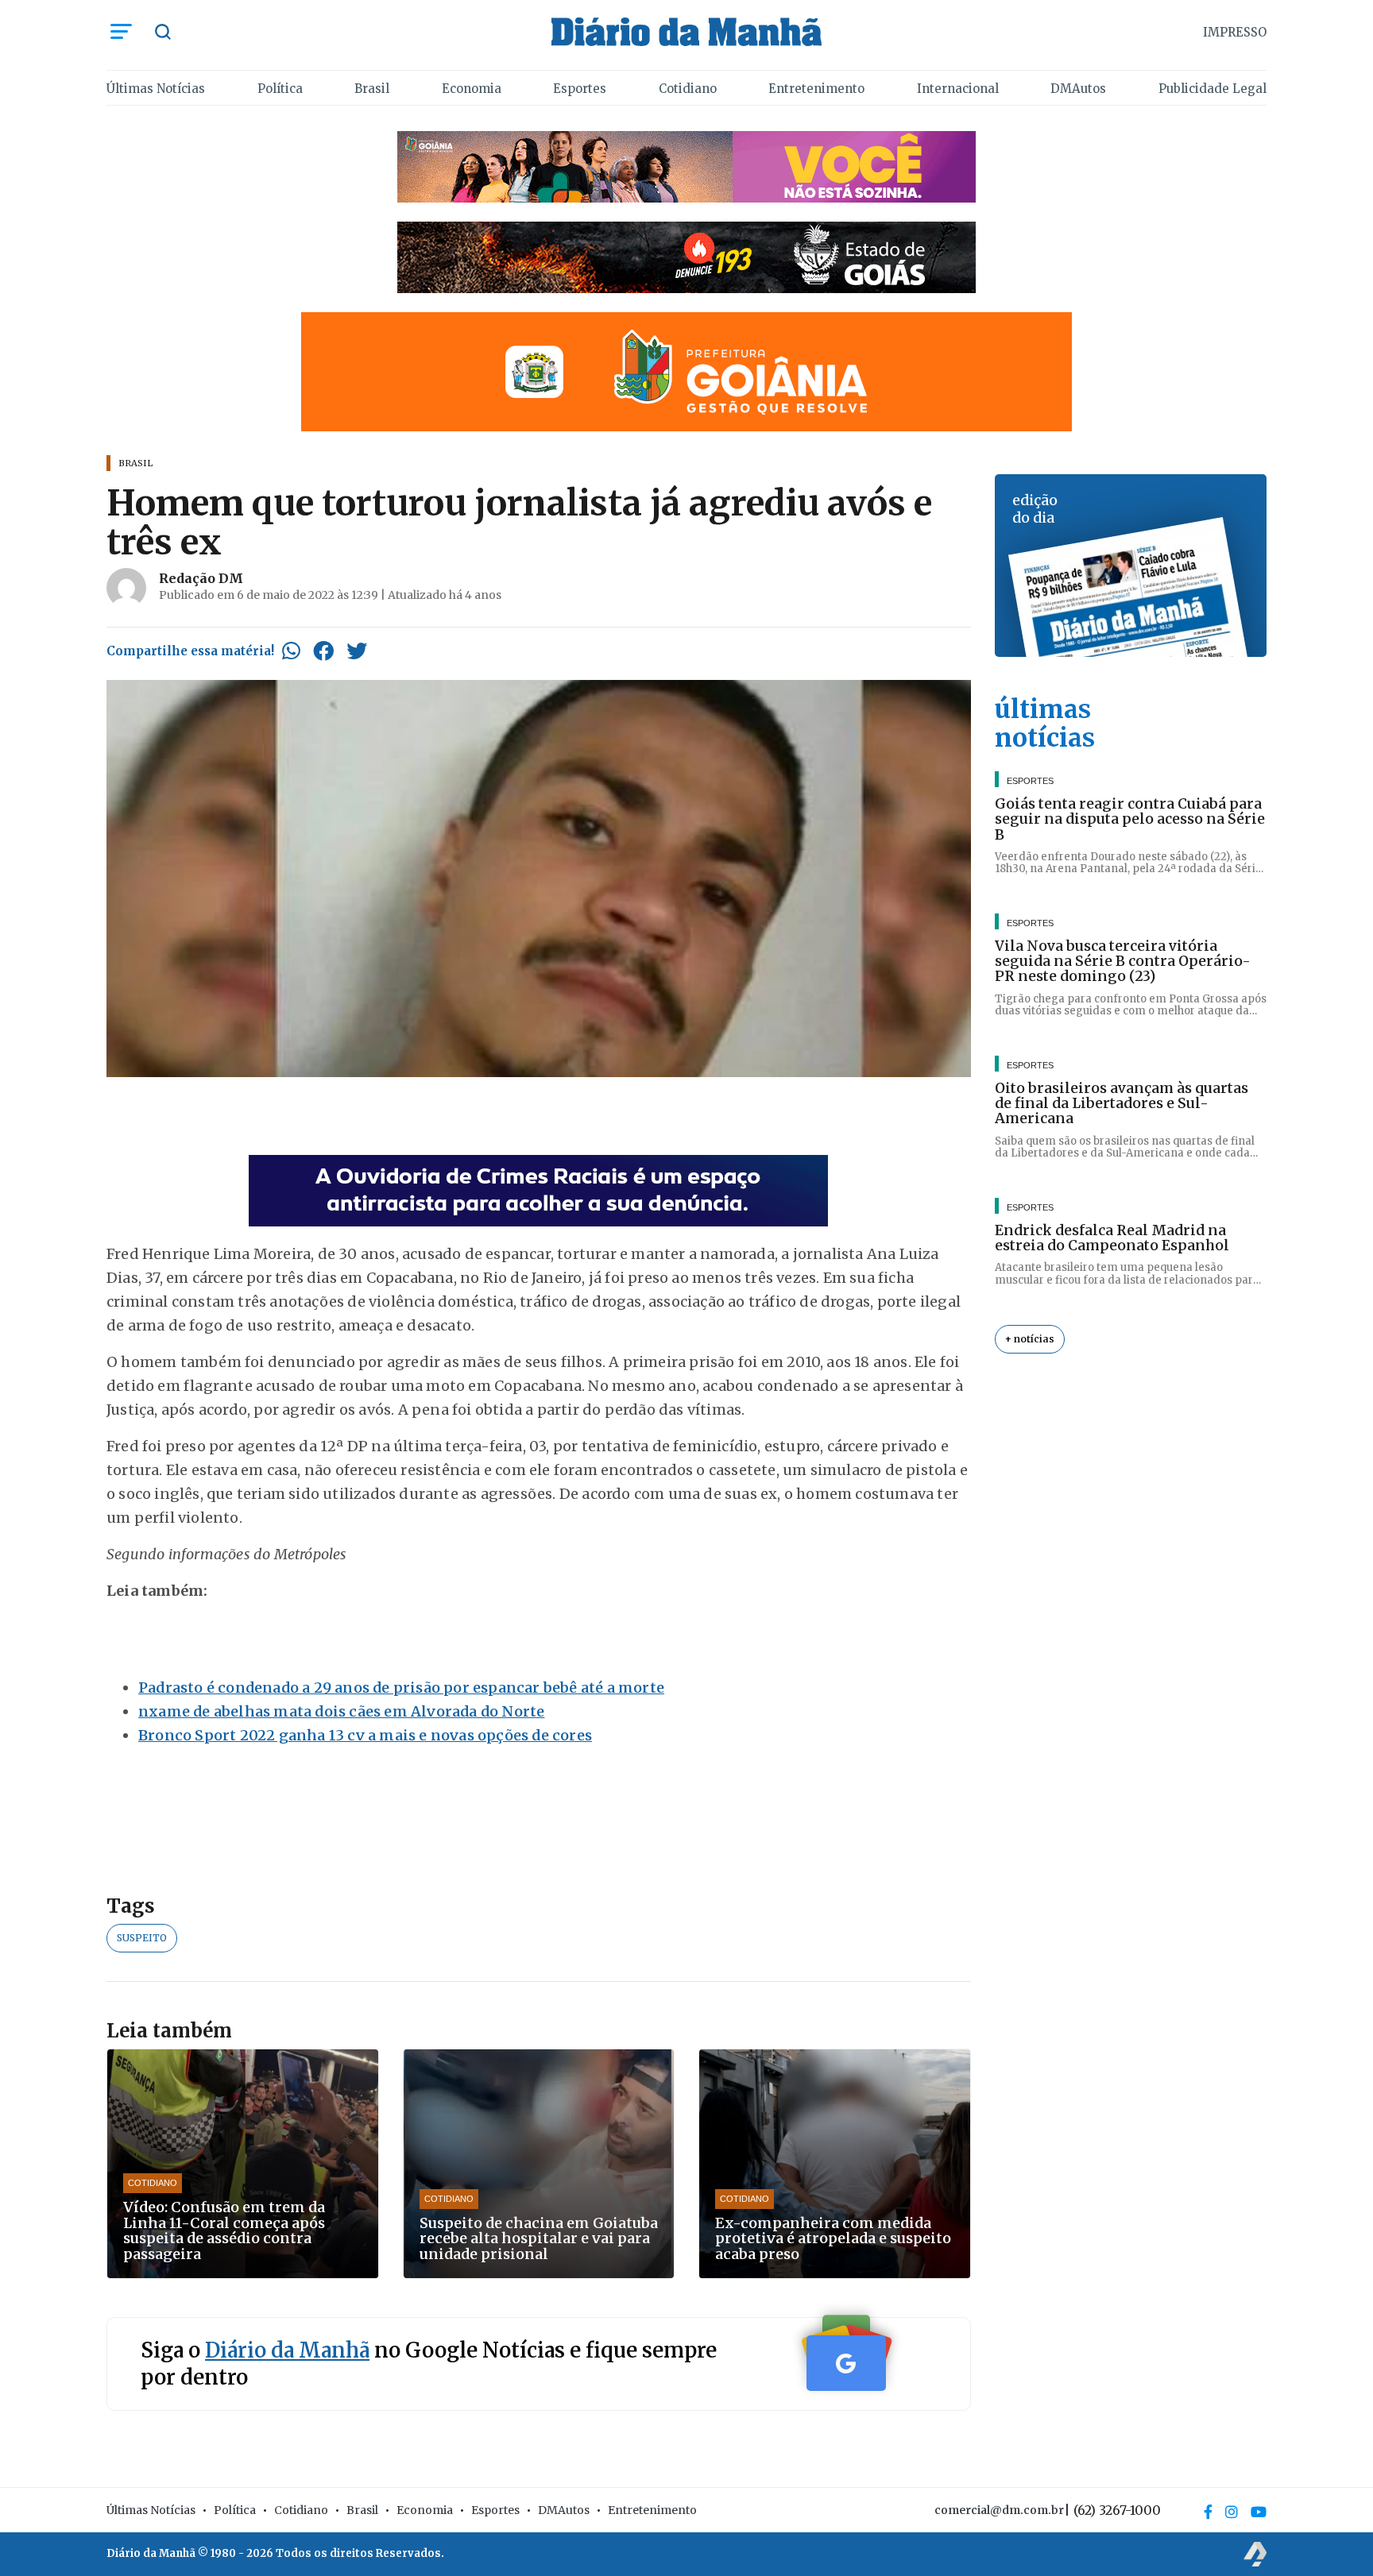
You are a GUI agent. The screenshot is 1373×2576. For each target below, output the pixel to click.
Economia (472, 89)
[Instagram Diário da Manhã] (1232, 2512)
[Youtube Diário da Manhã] (1259, 2512)
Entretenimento (816, 89)
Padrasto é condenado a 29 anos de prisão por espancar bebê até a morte (401, 1688)
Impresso (1235, 32)
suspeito (142, 1938)
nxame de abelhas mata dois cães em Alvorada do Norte (341, 1711)
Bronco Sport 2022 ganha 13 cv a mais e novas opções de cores (365, 1735)
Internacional (958, 89)
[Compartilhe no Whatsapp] (291, 651)
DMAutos (1078, 89)
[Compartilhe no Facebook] (323, 651)
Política (280, 89)
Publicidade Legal (1212, 89)
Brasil (372, 89)
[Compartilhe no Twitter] (357, 651)
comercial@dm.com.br (999, 2510)
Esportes (580, 89)
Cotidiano (688, 89)
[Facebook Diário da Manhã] (1208, 2512)
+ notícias (1030, 1339)
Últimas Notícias (156, 89)
